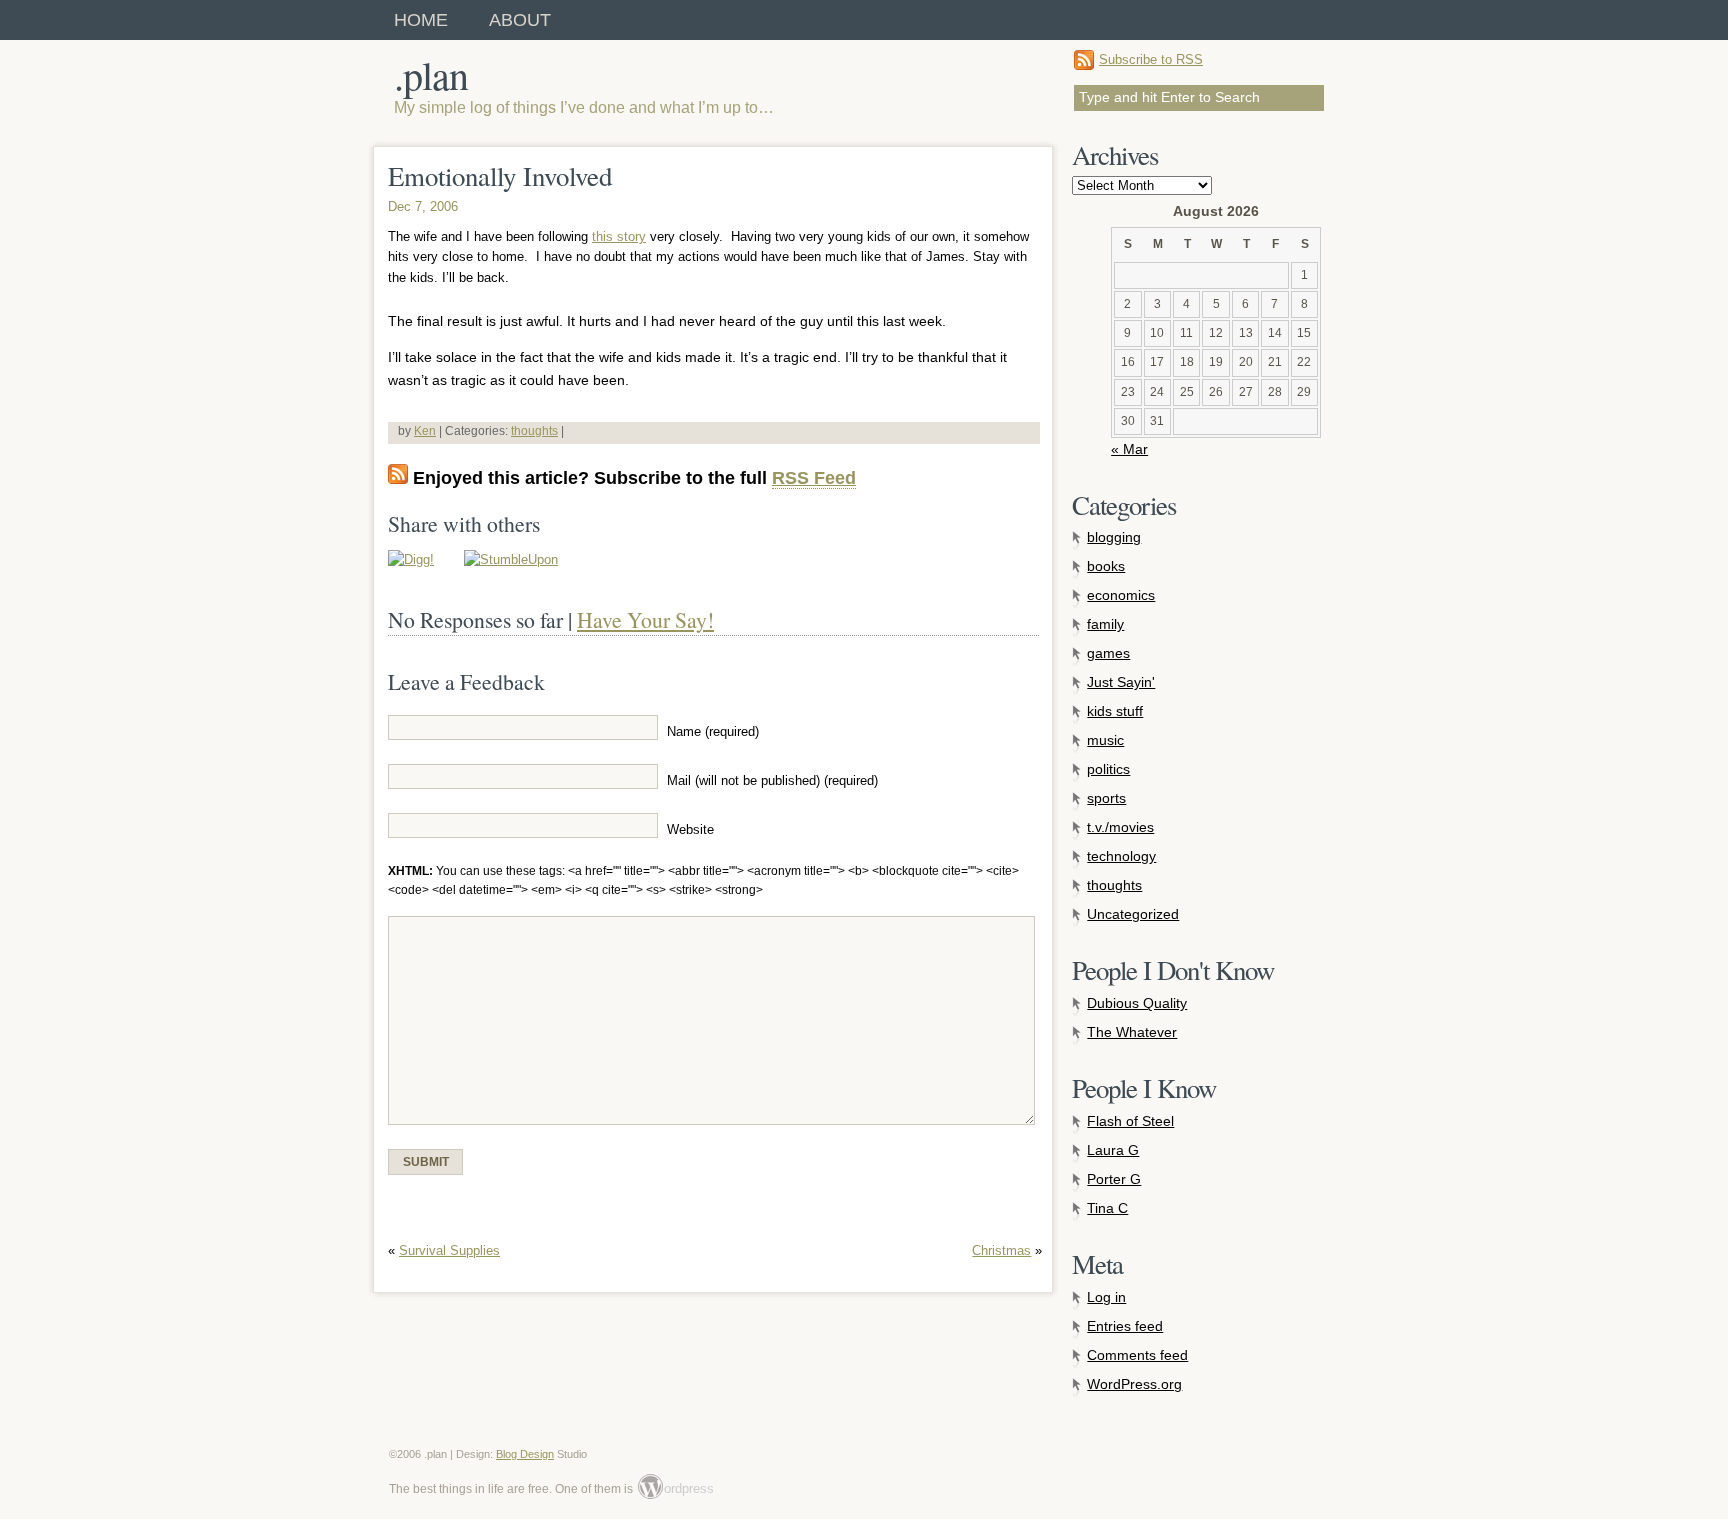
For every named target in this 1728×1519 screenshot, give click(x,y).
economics (1121, 595)
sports (1106, 798)
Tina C (1107, 1208)
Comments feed (1137, 1355)
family (1105, 624)
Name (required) (713, 732)
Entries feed (1125, 1326)
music (1105, 740)
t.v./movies (1120, 827)
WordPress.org (1134, 1384)
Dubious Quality (1137, 1003)
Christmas (1001, 1250)
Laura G (1113, 1150)
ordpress (676, 1488)
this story (619, 236)
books (1106, 566)
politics (1108, 769)
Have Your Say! (645, 619)
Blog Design (525, 1454)
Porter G (1114, 1179)
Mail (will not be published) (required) (772, 781)
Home (421, 20)
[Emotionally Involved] (411, 559)
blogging (1114, 537)
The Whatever (1132, 1032)
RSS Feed (814, 478)
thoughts (534, 431)
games (1108, 653)
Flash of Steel (1130, 1121)
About (520, 20)
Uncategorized (1133, 914)
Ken (425, 431)
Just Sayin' (1121, 682)
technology (1121, 856)
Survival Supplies (449, 1250)
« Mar (1129, 449)
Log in (1106, 1297)
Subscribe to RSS (1151, 59)
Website (690, 830)
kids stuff (1115, 711)
